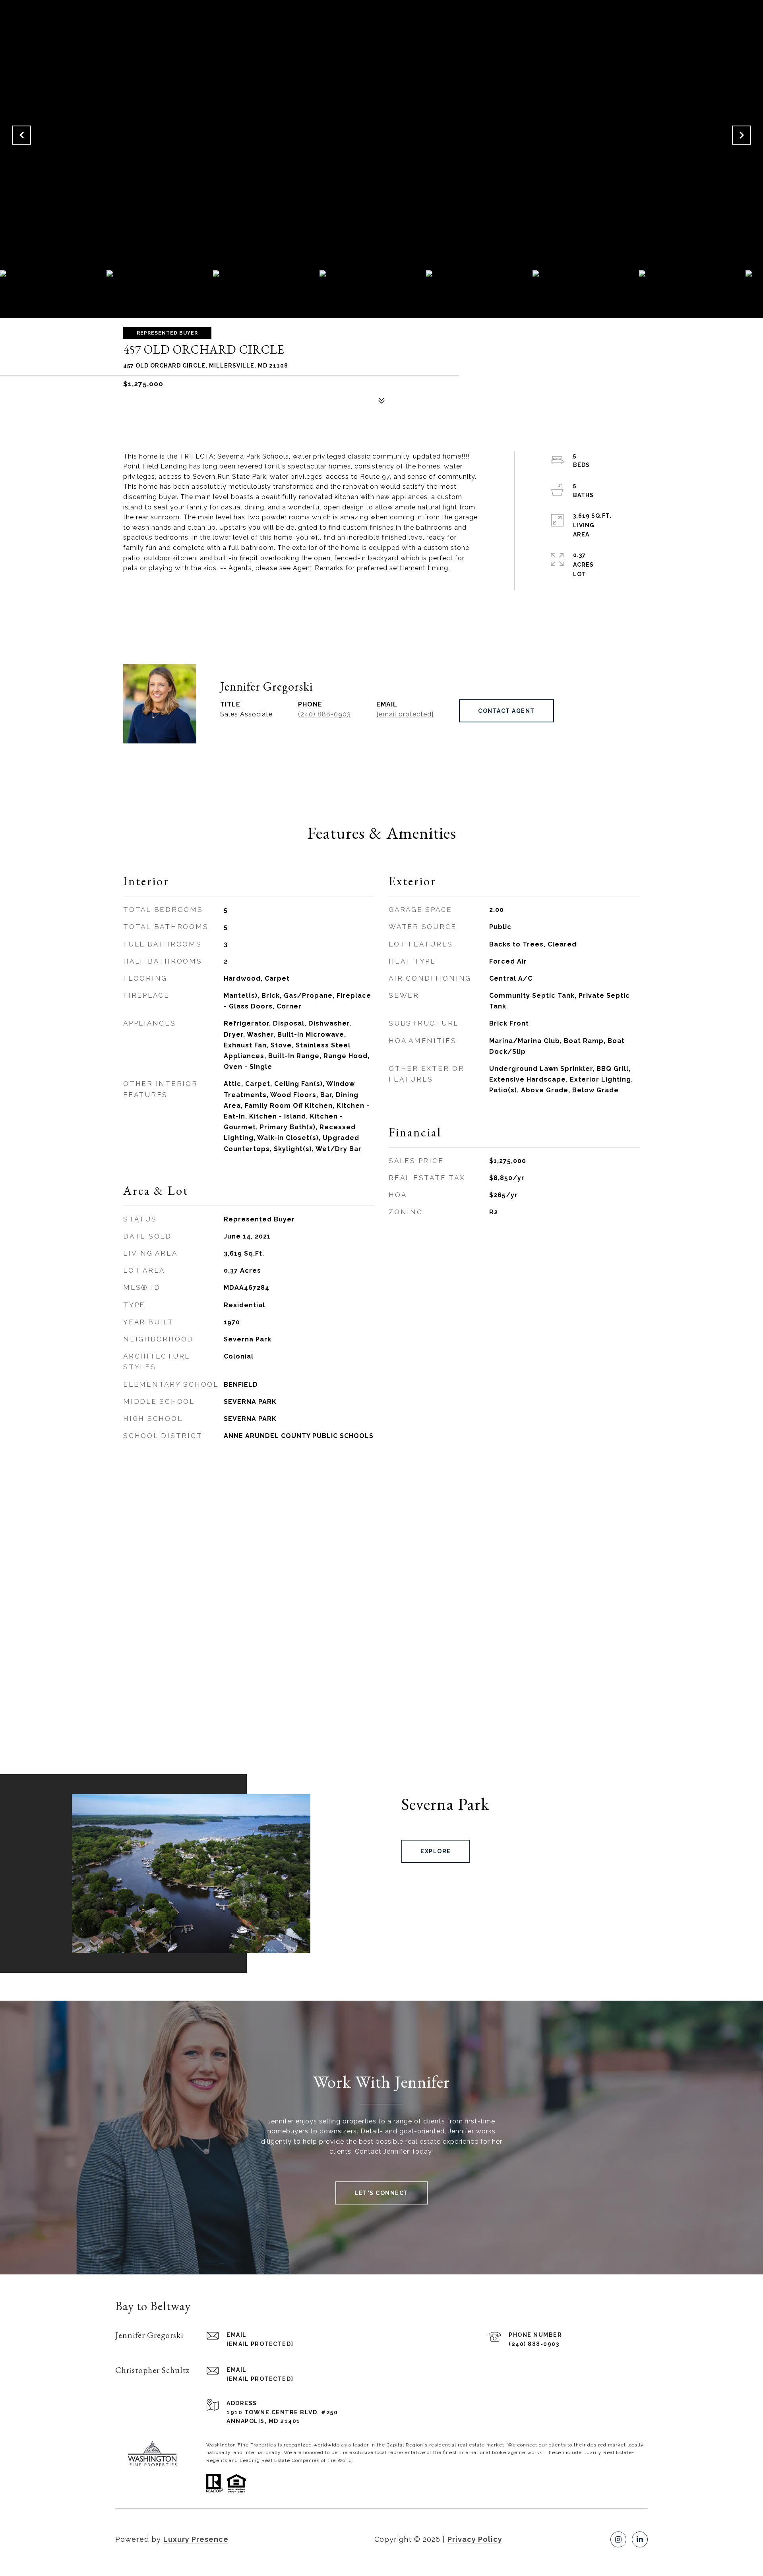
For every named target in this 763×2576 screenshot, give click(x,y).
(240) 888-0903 (324, 714)
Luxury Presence (196, 2539)
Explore (436, 1851)
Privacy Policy (475, 2539)
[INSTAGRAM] (618, 2539)
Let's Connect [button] (381, 2193)
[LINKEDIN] (640, 2539)
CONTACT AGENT (506, 711)
